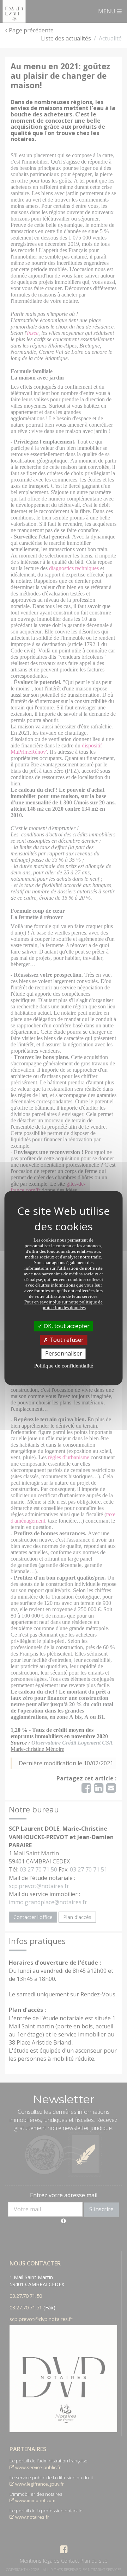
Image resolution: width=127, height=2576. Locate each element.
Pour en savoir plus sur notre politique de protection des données (64, 1305)
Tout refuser (66, 1340)
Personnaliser (64, 1354)
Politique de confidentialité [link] (64, 1366)
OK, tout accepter (66, 1326)
